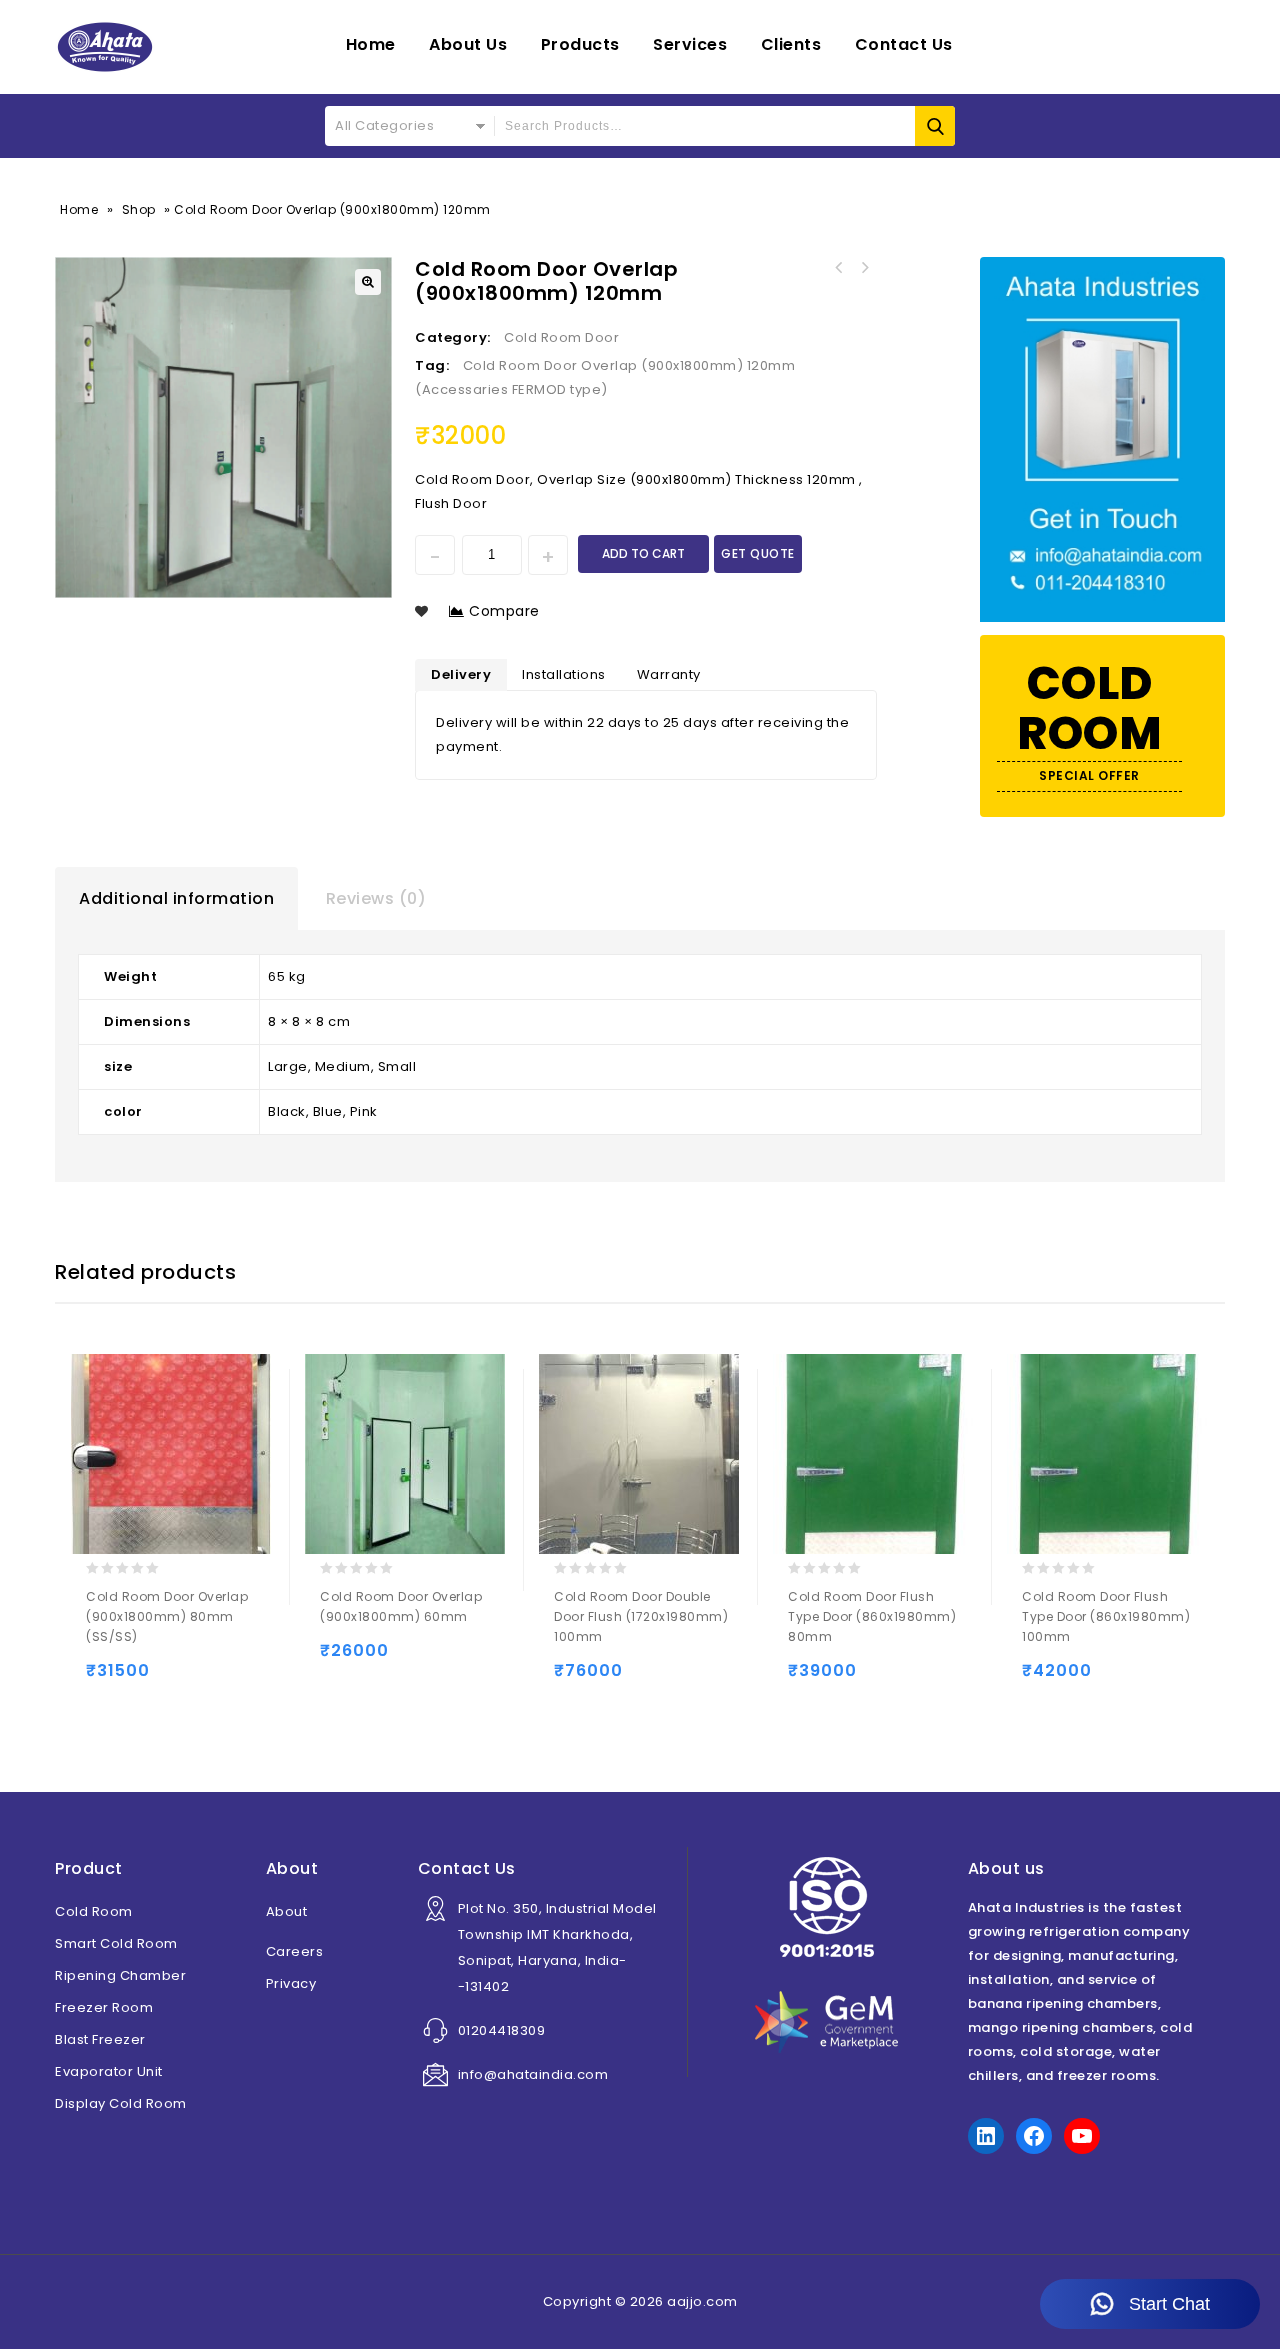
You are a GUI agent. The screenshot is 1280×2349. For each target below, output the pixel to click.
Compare (504, 611)
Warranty (669, 674)
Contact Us (904, 44)
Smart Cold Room (116, 1943)
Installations (564, 674)
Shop (139, 209)
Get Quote (758, 553)
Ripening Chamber (120, 1975)
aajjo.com (702, 2301)
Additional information (176, 898)
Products (580, 44)
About (287, 1911)
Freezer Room (104, 2007)
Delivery (461, 674)
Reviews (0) (376, 898)
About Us (468, 44)
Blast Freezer (100, 2039)
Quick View (183, 1679)
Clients (791, 44)
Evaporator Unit (109, 2071)
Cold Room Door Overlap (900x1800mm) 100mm (864, 268)
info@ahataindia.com (533, 2074)
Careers (295, 1951)
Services (690, 44)
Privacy (291, 1983)
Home (371, 44)
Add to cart (643, 553)
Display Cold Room (121, 2103)
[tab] (176, 899)
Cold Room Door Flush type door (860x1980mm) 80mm (838, 268)
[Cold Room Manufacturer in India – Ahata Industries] (105, 47)
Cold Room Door (561, 337)
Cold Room (94, 1911)
